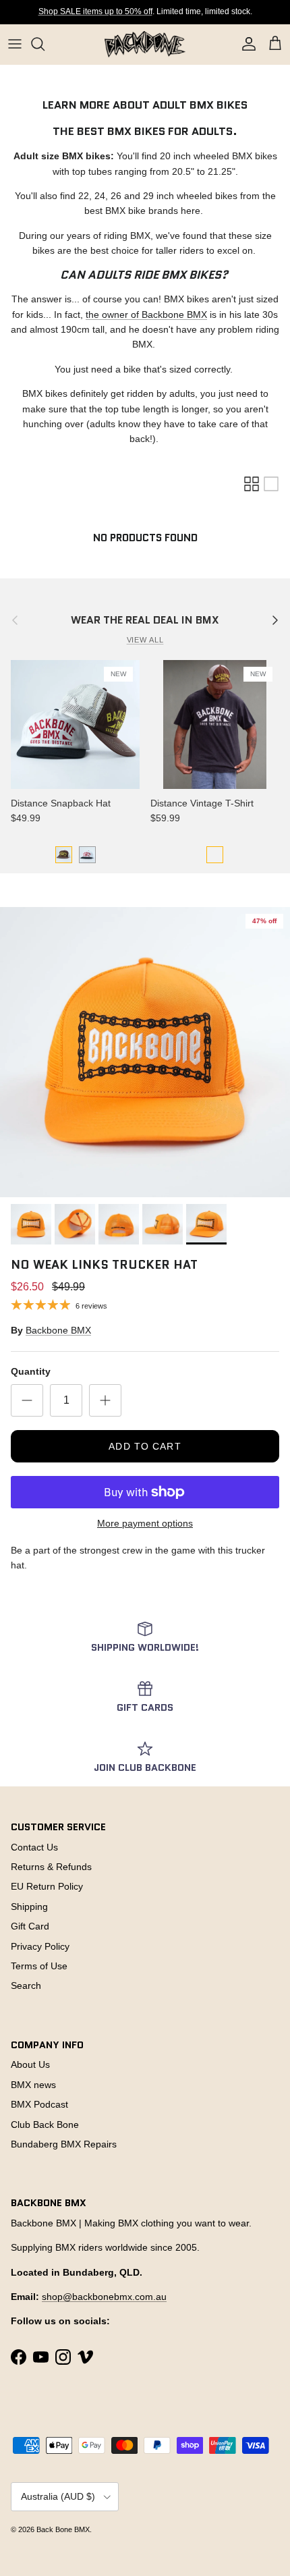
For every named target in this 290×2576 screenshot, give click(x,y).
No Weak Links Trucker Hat (104, 1265)
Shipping (29, 1907)
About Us (30, 2064)
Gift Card (30, 1926)
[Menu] (15, 44)
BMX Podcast (39, 2104)
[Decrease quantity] (27, 1400)
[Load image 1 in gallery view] (145, 1052)
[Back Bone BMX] (145, 44)
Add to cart (145, 1446)
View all (145, 640)
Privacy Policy (40, 1946)
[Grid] (252, 484)
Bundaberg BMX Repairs (64, 2144)
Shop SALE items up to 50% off (95, 11)
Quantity (31, 1371)
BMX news (33, 2085)
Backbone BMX (58, 1330)
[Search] (45, 44)
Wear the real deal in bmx (145, 620)
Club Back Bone (45, 2125)
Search (26, 1985)
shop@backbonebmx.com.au (104, 2297)
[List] (271, 484)
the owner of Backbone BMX (146, 314)
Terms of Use (39, 1966)
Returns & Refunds (51, 1867)
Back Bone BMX (63, 2529)
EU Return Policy (47, 1886)
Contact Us (34, 1847)
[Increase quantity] (105, 1400)
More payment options (145, 1523)
